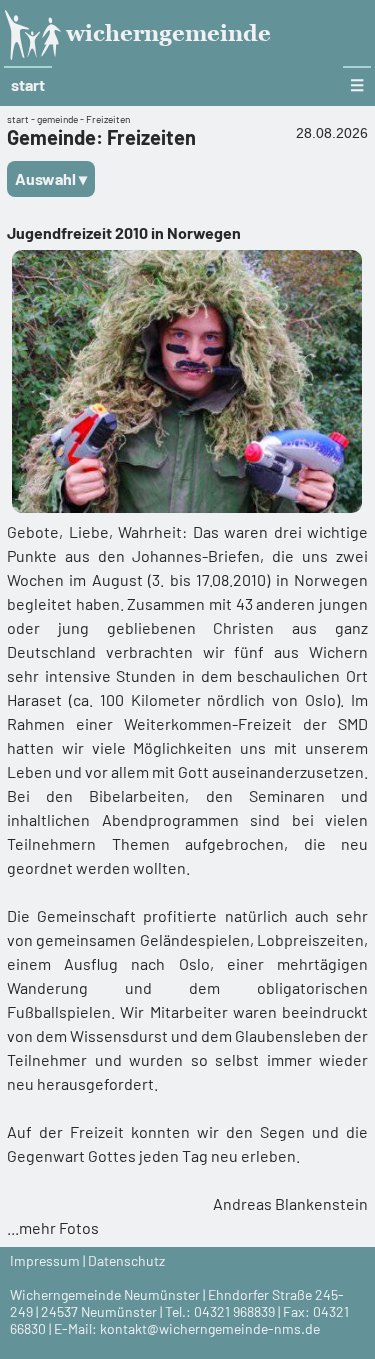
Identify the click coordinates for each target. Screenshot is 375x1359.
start (28, 84)
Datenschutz (126, 1260)
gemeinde (57, 119)
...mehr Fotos (53, 1227)
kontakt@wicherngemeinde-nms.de (210, 1328)
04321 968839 (234, 1311)
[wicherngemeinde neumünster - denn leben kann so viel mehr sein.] (40, 56)
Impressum (45, 1260)
